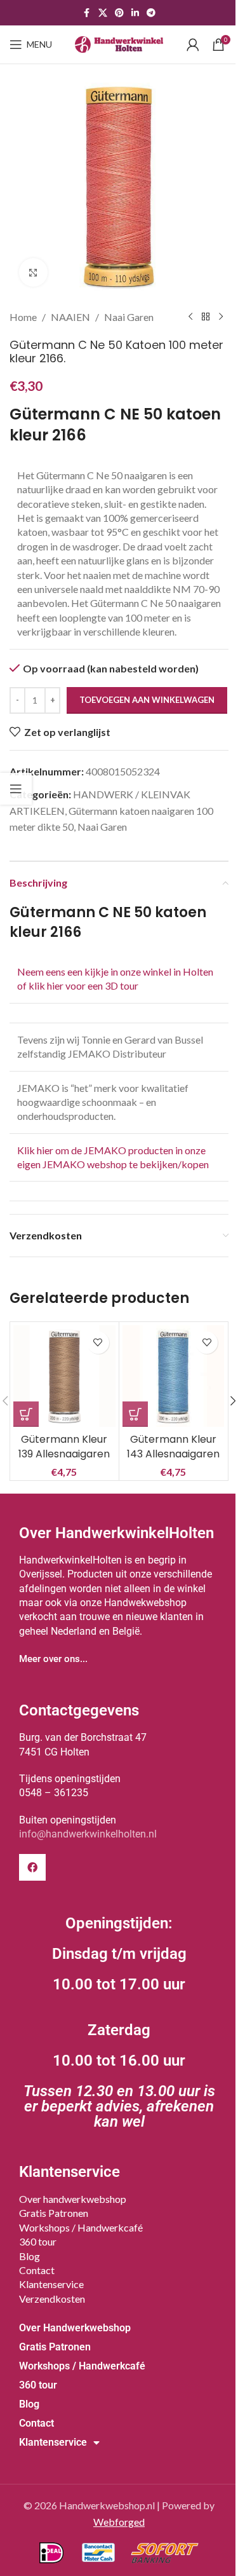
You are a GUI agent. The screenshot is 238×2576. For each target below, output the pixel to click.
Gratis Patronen (54, 2213)
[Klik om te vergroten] (33, 272)
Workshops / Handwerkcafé (81, 2227)
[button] (26, 1414)
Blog (30, 2256)
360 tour (38, 2241)
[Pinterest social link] (119, 13)
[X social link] (103, 13)
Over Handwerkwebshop (75, 2328)
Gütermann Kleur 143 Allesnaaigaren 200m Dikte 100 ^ (173, 1454)
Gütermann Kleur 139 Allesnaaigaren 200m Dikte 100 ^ (64, 1454)
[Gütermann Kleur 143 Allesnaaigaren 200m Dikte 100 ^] (174, 1376)
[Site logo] (119, 43)
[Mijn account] (193, 44)
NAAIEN (70, 317)
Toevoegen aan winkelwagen (147, 700)
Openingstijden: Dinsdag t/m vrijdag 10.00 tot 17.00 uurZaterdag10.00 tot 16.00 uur (119, 2022)
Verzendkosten (52, 2299)
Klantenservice (51, 2284)
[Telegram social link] (151, 13)
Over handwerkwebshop (73, 2199)
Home (23, 317)
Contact (37, 2270)
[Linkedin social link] (135, 13)
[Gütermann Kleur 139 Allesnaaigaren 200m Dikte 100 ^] (64, 1376)
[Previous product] (190, 317)
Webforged (119, 2522)
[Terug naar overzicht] (206, 317)
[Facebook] (32, 1867)
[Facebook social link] (87, 13)
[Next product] (221, 317)
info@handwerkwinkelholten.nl (88, 1834)
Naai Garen (129, 317)
